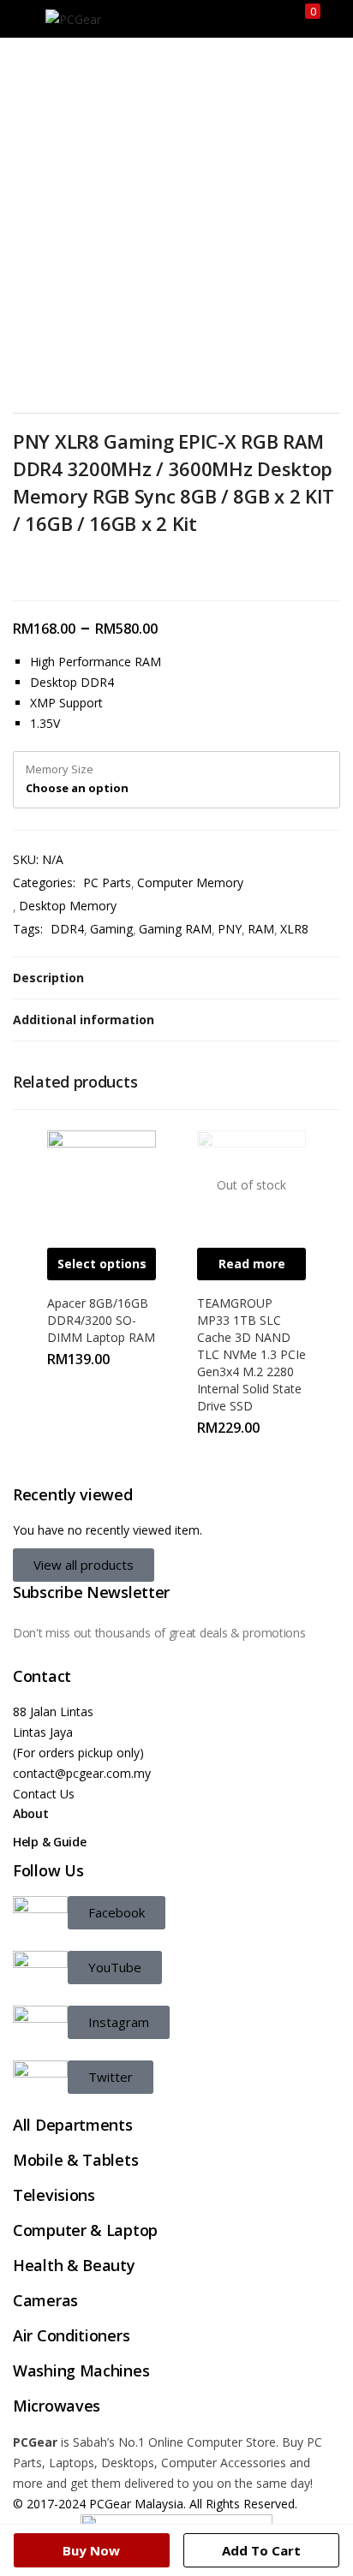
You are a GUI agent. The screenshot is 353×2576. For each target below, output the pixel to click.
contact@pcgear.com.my (82, 1773)
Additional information (84, 1020)
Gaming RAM (175, 929)
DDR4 (67, 929)
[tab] (176, 978)
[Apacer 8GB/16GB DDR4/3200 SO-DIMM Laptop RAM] (102, 1183)
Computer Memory (190, 883)
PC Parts (107, 883)
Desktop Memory (68, 906)
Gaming (111, 929)
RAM (261, 929)
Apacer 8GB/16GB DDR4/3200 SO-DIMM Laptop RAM (101, 1320)
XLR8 (294, 929)
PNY (230, 929)
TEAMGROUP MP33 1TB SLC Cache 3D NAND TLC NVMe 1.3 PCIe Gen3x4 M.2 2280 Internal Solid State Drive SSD (251, 1354)
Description (48, 978)
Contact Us (44, 1794)
